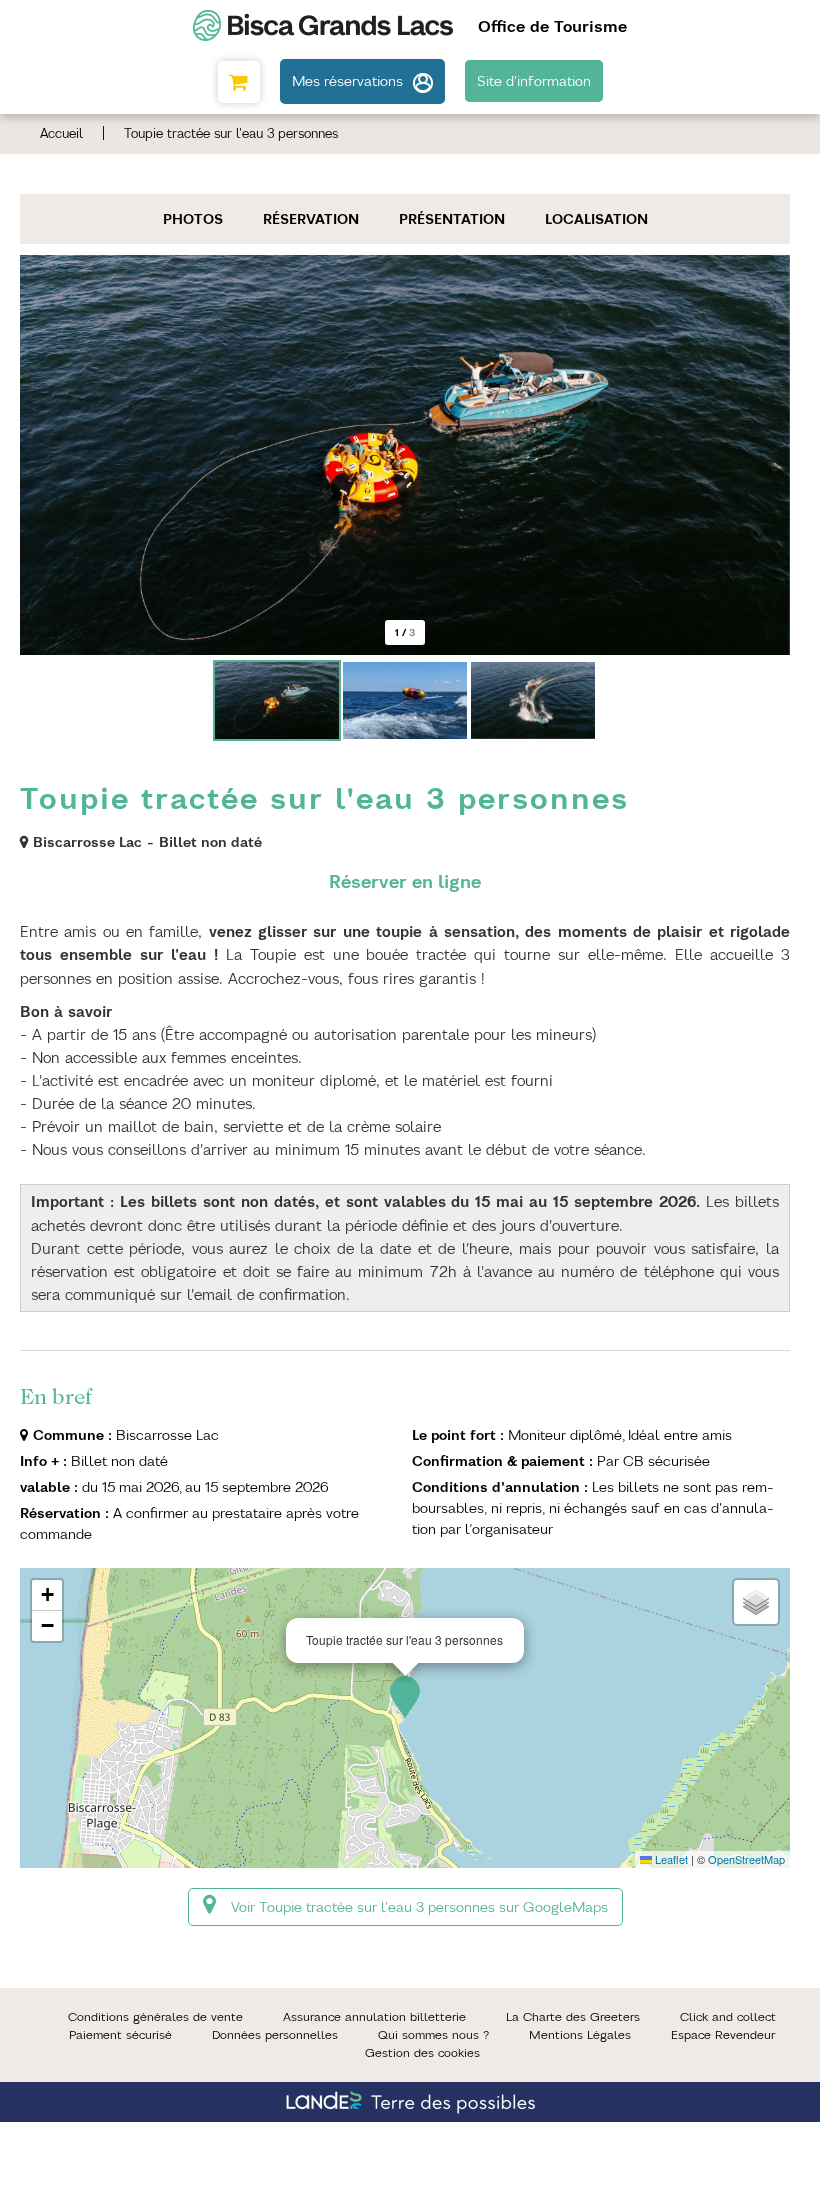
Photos (193, 219)
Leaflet (670, 1859)
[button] (239, 82)
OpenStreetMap (746, 1859)
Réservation (311, 219)
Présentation (452, 219)
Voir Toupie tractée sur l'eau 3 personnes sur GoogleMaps (419, 1907)
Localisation (596, 219)
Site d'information (534, 81)
